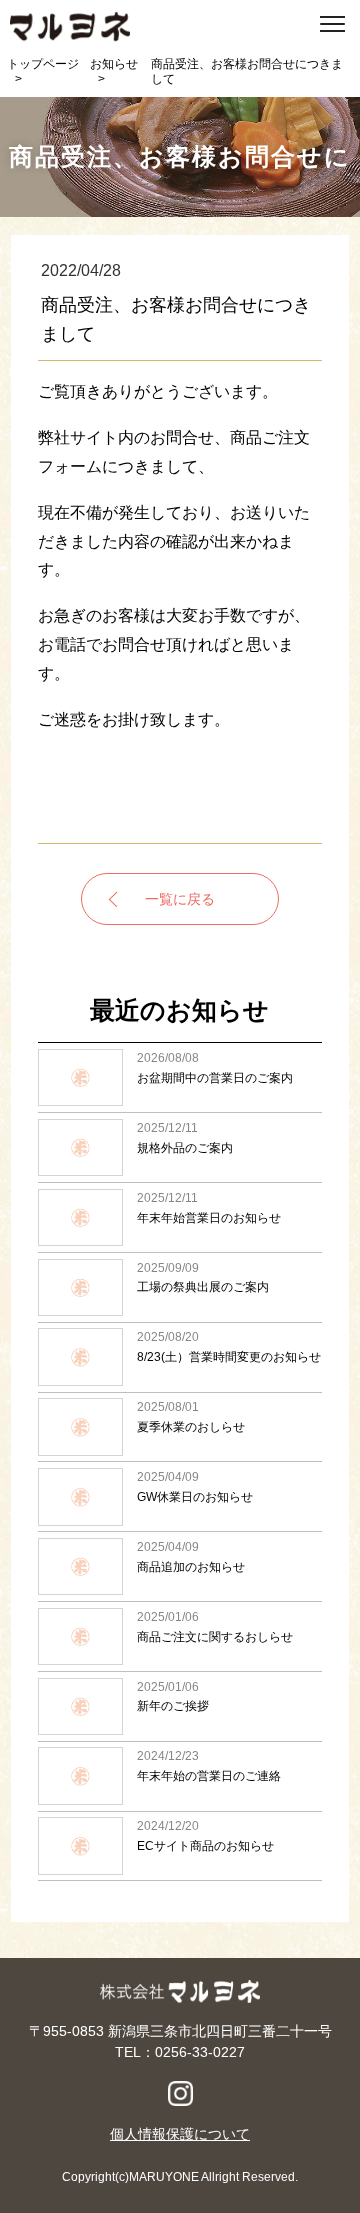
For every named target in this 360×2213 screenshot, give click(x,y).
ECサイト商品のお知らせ (180, 1846)
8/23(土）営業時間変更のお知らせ (180, 1357)
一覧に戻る (180, 899)
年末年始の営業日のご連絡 (180, 1776)
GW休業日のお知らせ (180, 1496)
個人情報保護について (180, 2134)
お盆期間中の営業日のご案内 (180, 1077)
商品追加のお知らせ (180, 1566)
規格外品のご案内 (180, 1147)
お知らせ (114, 64)
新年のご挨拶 (180, 1706)
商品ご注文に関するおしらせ (180, 1636)
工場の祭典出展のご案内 (180, 1287)
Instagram (180, 2093)
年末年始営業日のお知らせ (180, 1217)
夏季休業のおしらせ (180, 1427)
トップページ (43, 64)
